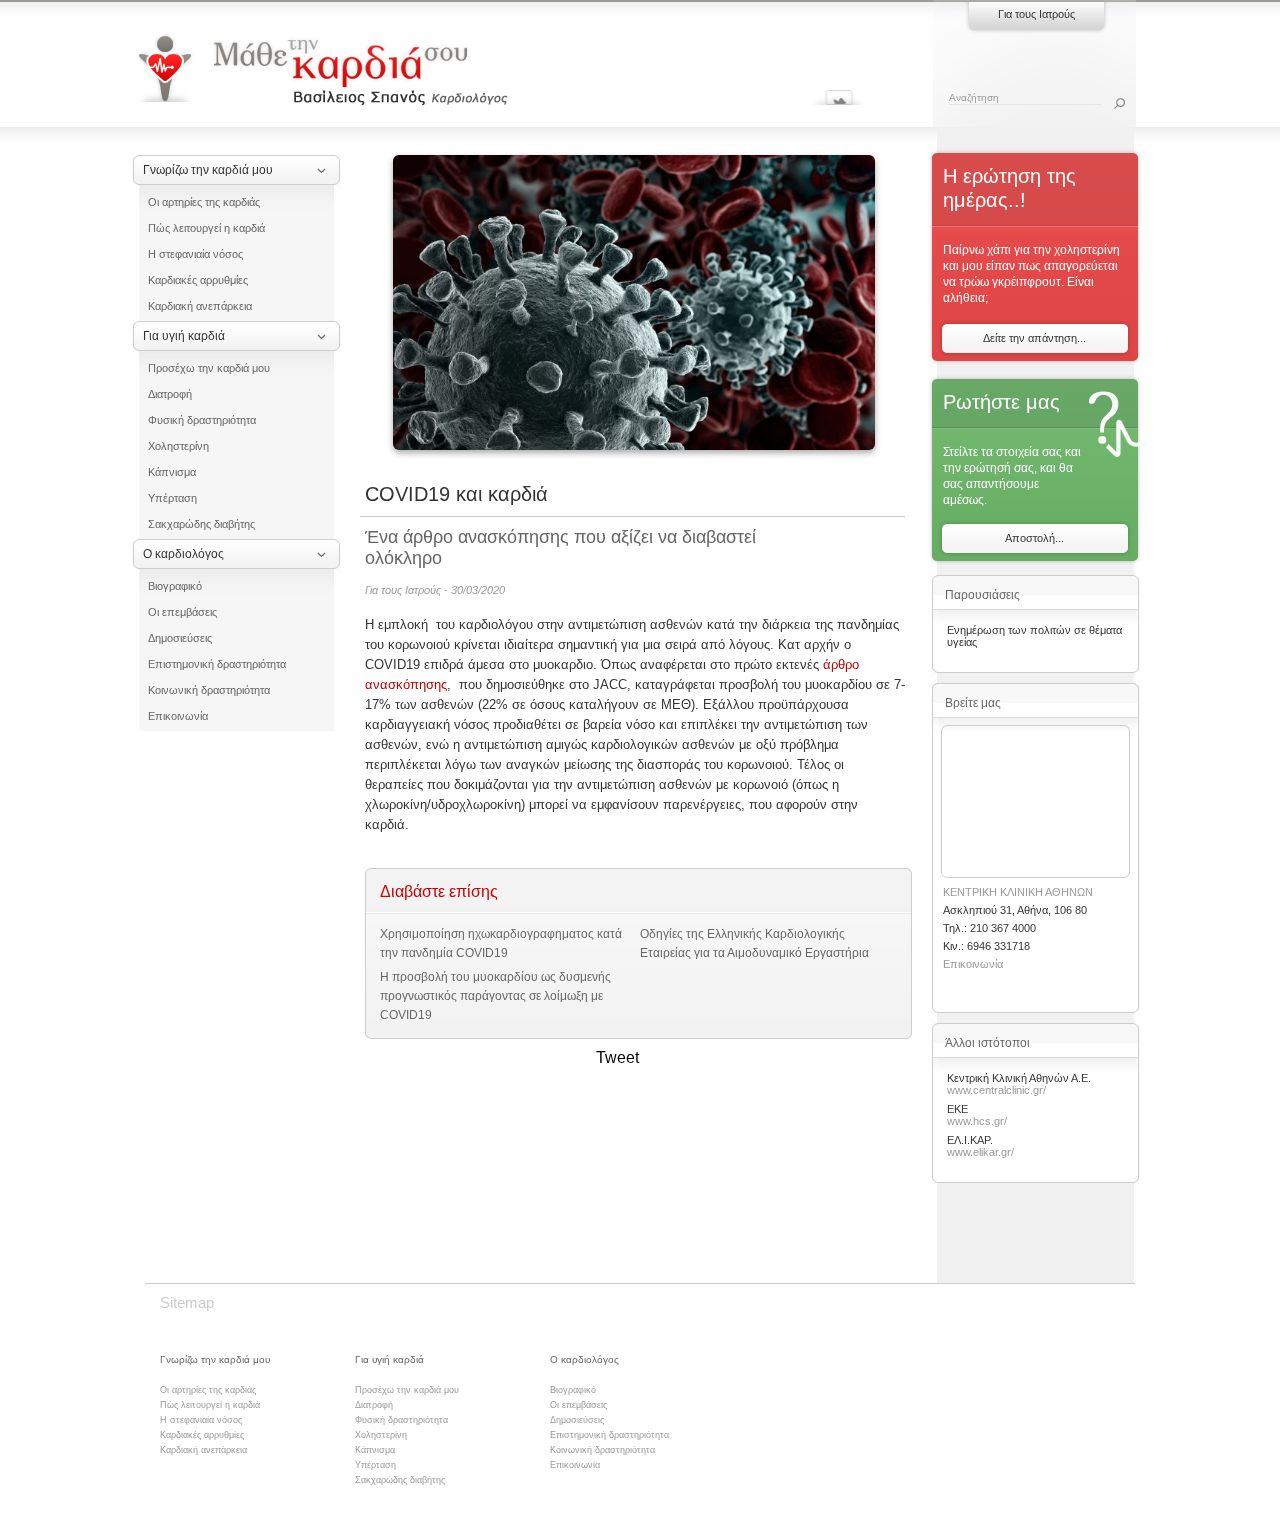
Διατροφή (170, 394)
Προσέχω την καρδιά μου (209, 368)
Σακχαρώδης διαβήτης (201, 524)
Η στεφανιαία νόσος (195, 254)
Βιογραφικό (175, 586)
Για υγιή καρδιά (184, 336)
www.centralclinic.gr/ (996, 1090)
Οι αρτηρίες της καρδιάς (204, 202)
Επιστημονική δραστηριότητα (217, 664)
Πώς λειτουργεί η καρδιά (206, 228)
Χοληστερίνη (178, 446)
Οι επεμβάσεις (182, 612)
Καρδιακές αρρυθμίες (198, 280)
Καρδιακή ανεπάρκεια (200, 306)
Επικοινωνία (178, 716)
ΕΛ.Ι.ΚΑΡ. (970, 1140)
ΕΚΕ (957, 1109)
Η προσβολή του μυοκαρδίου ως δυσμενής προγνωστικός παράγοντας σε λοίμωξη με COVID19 (495, 996)
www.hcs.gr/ (977, 1121)
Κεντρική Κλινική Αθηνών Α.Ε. (1019, 1078)
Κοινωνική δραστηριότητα (209, 690)
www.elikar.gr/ (980, 1152)
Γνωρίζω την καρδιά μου (208, 170)
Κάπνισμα (172, 472)
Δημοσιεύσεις (180, 638)
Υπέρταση (172, 498)
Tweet (617, 1057)
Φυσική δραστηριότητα (202, 420)
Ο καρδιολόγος (183, 554)
